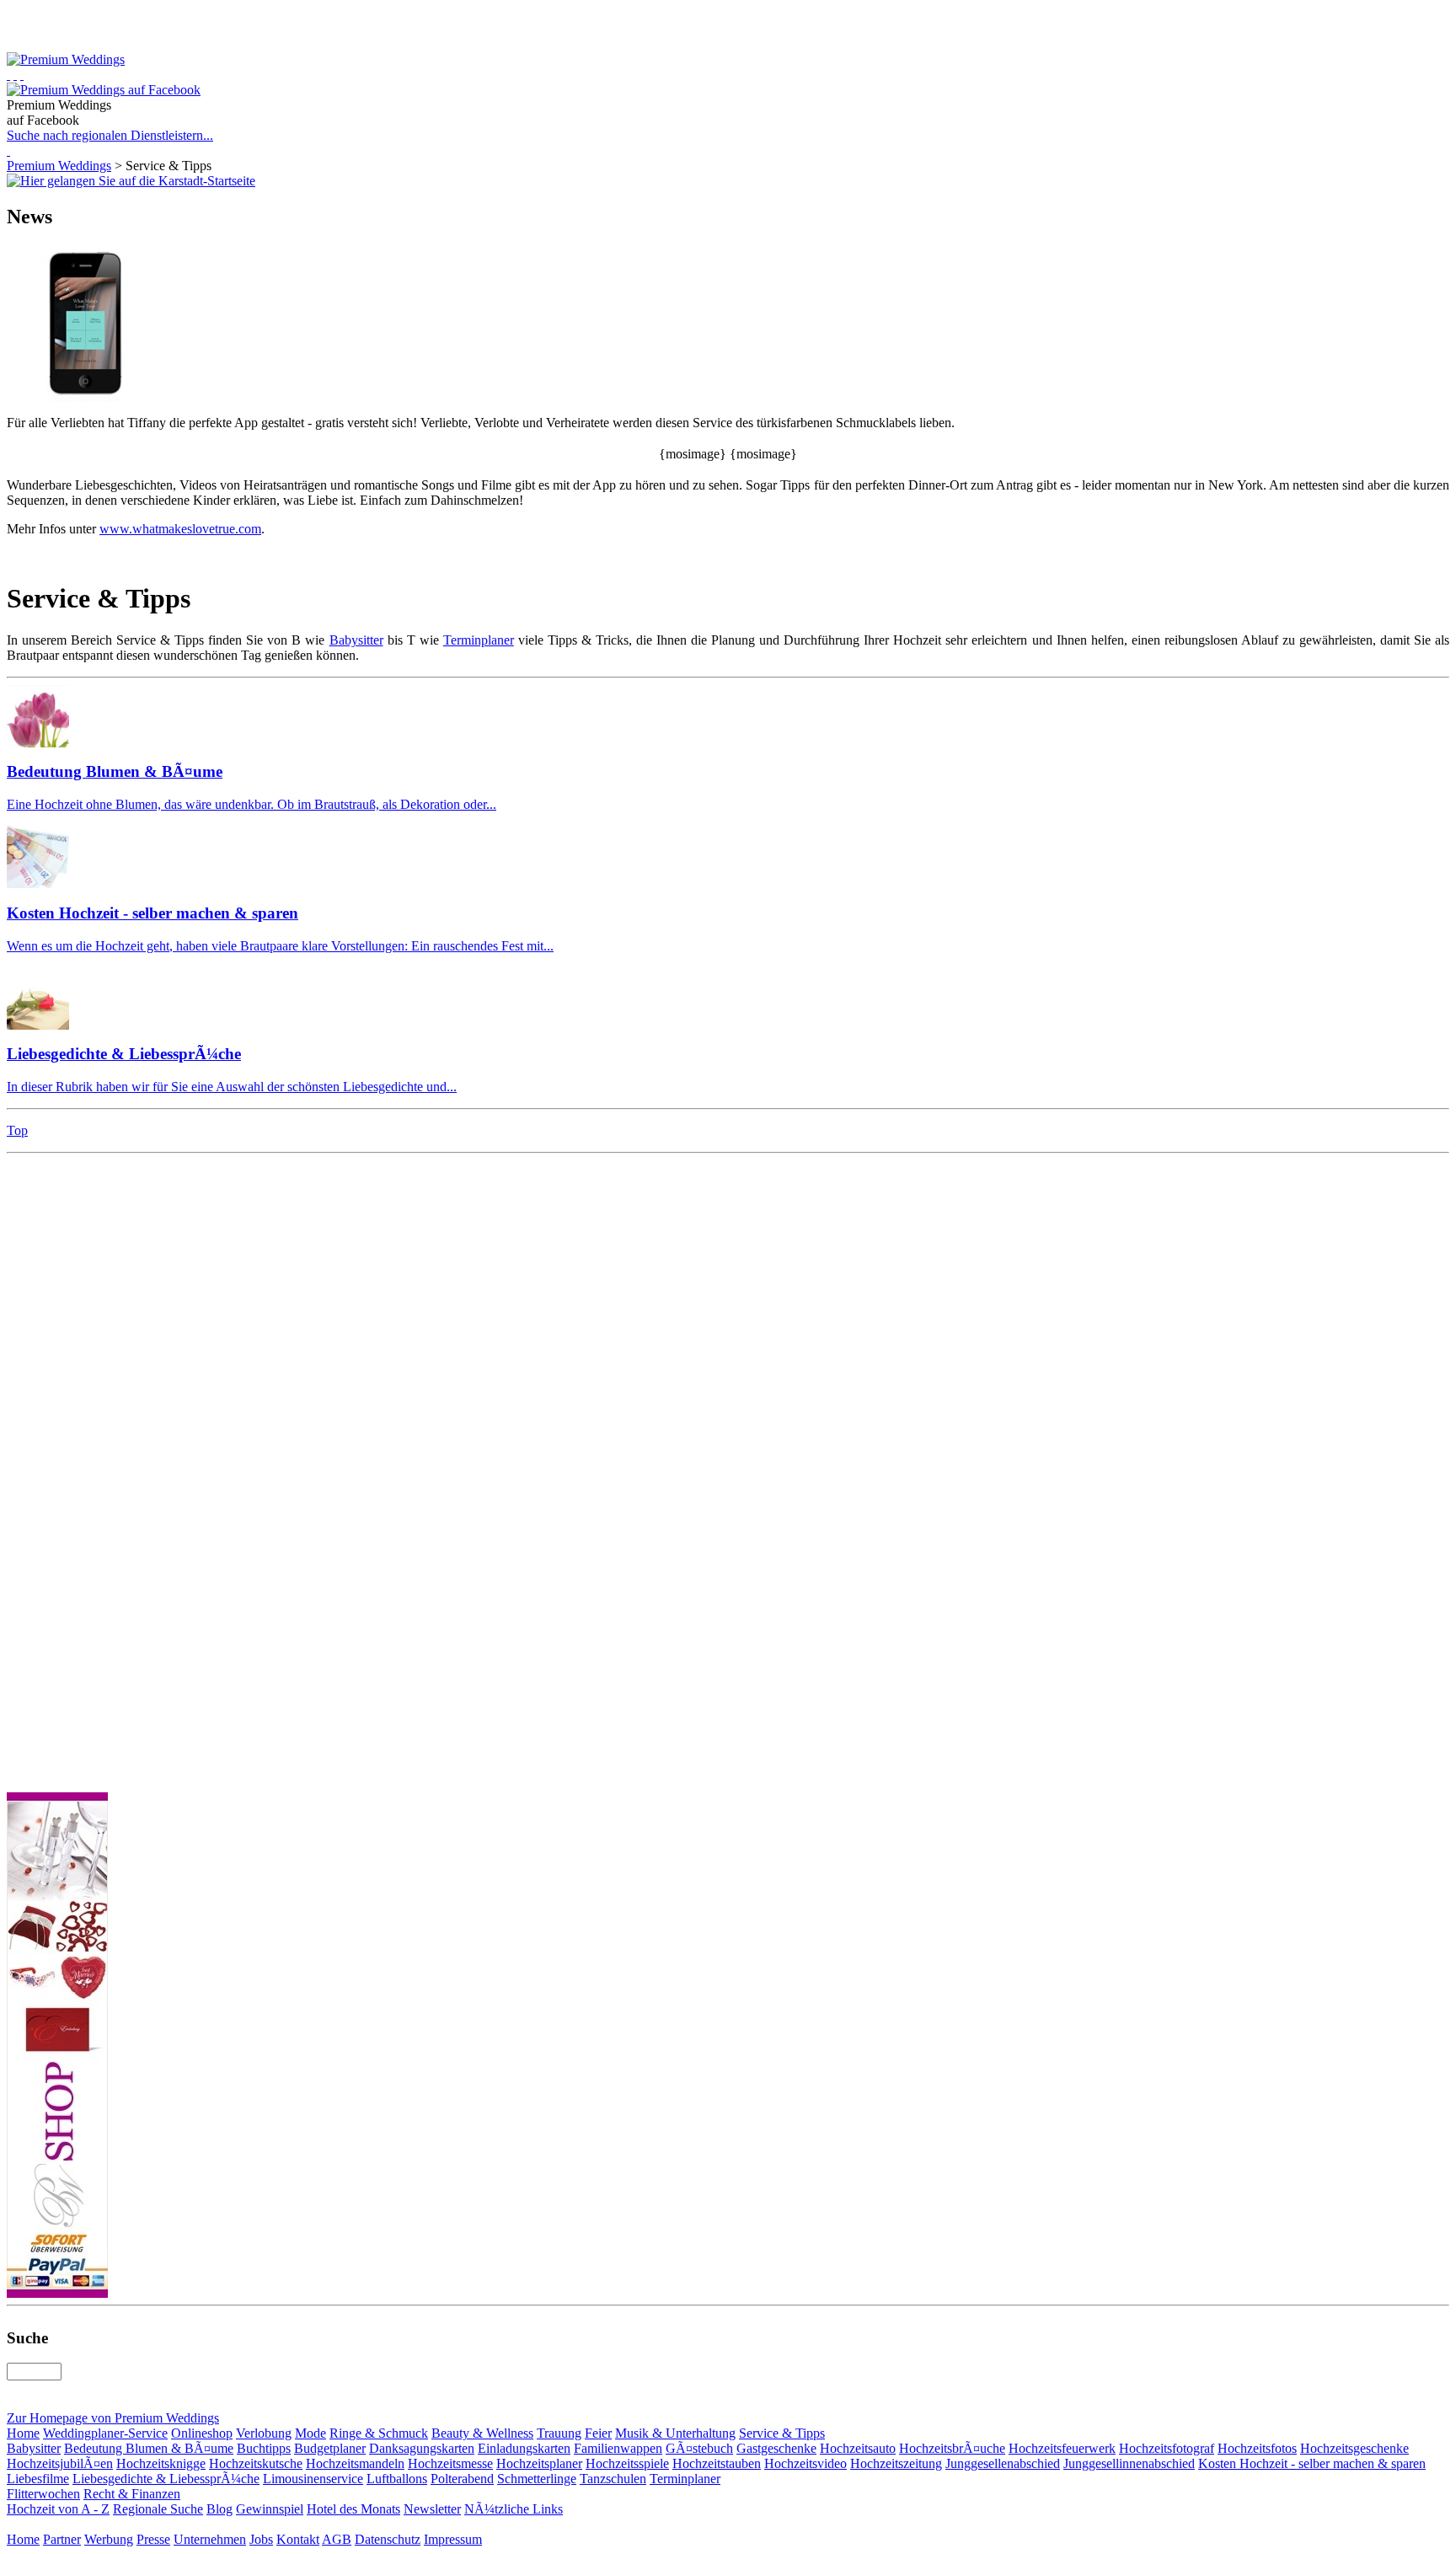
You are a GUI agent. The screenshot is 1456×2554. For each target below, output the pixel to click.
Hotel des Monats (353, 2509)
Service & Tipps (782, 2433)
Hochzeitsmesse (450, 2463)
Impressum (453, 2539)
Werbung (109, 2539)
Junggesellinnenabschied (1129, 2463)
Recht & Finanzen (132, 2494)
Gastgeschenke (776, 2448)
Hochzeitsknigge (161, 2463)
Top (17, 1130)
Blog (219, 2509)
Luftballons (397, 2479)
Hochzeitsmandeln (355, 2463)
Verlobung (264, 2433)
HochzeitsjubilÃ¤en (60, 2463)
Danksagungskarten (422, 2448)
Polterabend (462, 2479)
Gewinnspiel (270, 2509)
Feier (598, 2433)
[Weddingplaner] (22, 75)
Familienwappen (618, 2448)
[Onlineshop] (15, 75)
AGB (337, 2539)
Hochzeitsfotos (1257, 2448)
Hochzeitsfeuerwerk (1062, 2448)
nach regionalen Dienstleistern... (110, 135)
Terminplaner (479, 640)
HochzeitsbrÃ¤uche (952, 2448)
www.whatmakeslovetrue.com (180, 529)
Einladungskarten (524, 2448)
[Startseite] (8, 75)
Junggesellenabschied (1003, 2463)
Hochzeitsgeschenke (1354, 2448)
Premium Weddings (59, 166)
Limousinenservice (313, 2479)
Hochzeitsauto (858, 2448)
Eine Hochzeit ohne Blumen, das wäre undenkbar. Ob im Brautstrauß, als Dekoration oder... (252, 804)
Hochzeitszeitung (896, 2463)
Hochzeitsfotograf (1167, 2448)
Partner (62, 2539)
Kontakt (298, 2539)
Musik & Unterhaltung (675, 2433)
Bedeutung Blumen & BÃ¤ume (115, 771)
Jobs (261, 2539)
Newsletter (432, 2509)
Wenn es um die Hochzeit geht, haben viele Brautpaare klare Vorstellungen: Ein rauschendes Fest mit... (280, 946)
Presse (153, 2539)
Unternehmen (210, 2539)
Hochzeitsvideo (806, 2463)
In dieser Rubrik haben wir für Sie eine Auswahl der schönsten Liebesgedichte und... (232, 1087)
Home (23, 2433)
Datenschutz (388, 2539)
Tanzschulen (613, 2479)
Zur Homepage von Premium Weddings (113, 2418)
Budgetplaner (330, 2448)
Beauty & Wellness (482, 2433)
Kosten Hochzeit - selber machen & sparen (153, 913)
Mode (310, 2433)
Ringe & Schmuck (379, 2433)
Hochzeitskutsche (256, 2463)
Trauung (559, 2433)
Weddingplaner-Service (105, 2433)
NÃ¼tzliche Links (514, 2509)
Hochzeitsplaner (539, 2463)
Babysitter (356, 640)
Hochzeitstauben (717, 2463)
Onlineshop (202, 2433)
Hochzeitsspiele (627, 2463)
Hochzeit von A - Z (58, 2509)
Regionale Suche (158, 2509)
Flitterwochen (43, 2494)
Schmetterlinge (537, 2479)
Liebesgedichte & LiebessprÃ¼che (124, 1054)
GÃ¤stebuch (699, 2448)
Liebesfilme (38, 2479)
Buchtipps (264, 2448)
